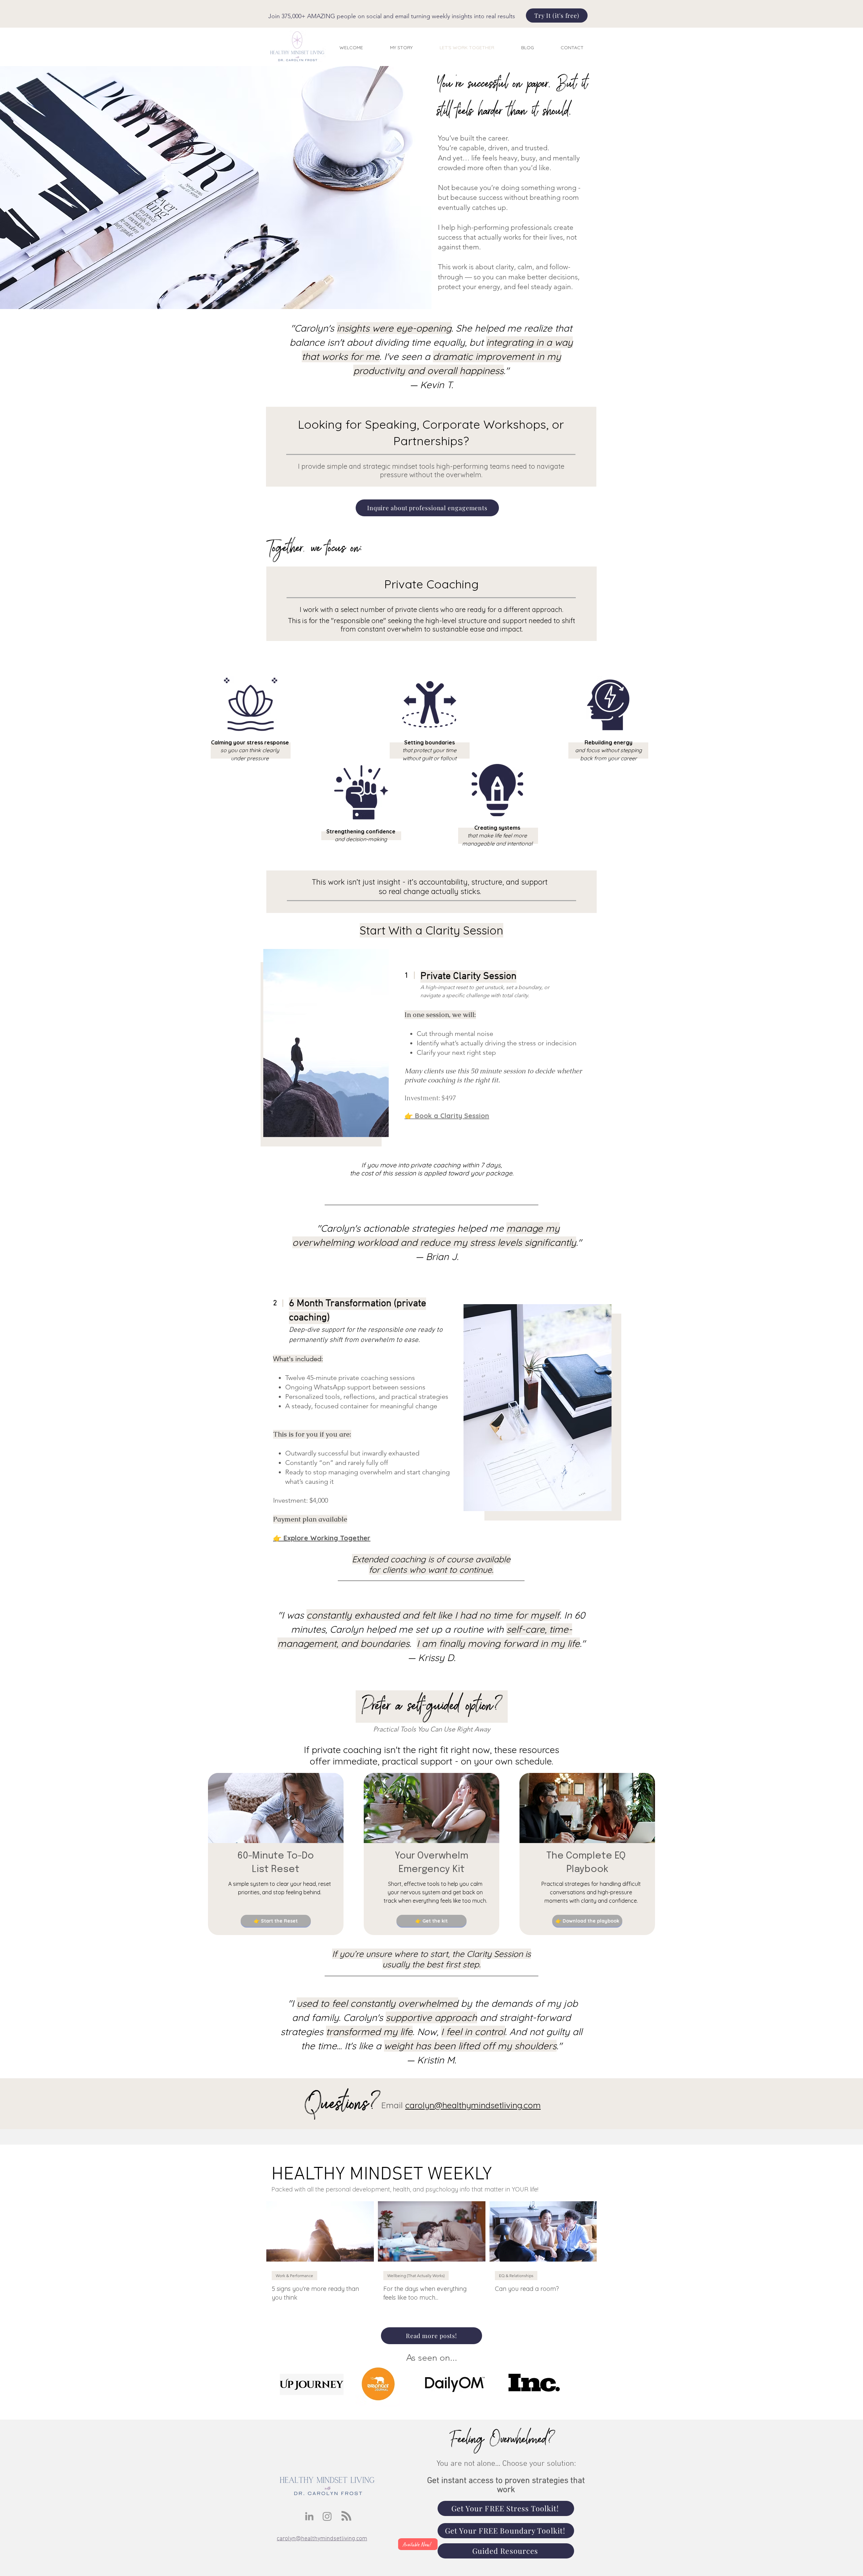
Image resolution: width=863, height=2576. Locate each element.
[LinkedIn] (309, 2516)
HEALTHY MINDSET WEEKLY (382, 2175)
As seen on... (432, 2358)
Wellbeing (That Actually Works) (416, 2276)
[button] (276, 1921)
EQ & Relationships (516, 2276)
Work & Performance (294, 2276)
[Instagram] (327, 2516)
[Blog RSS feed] (346, 2516)
